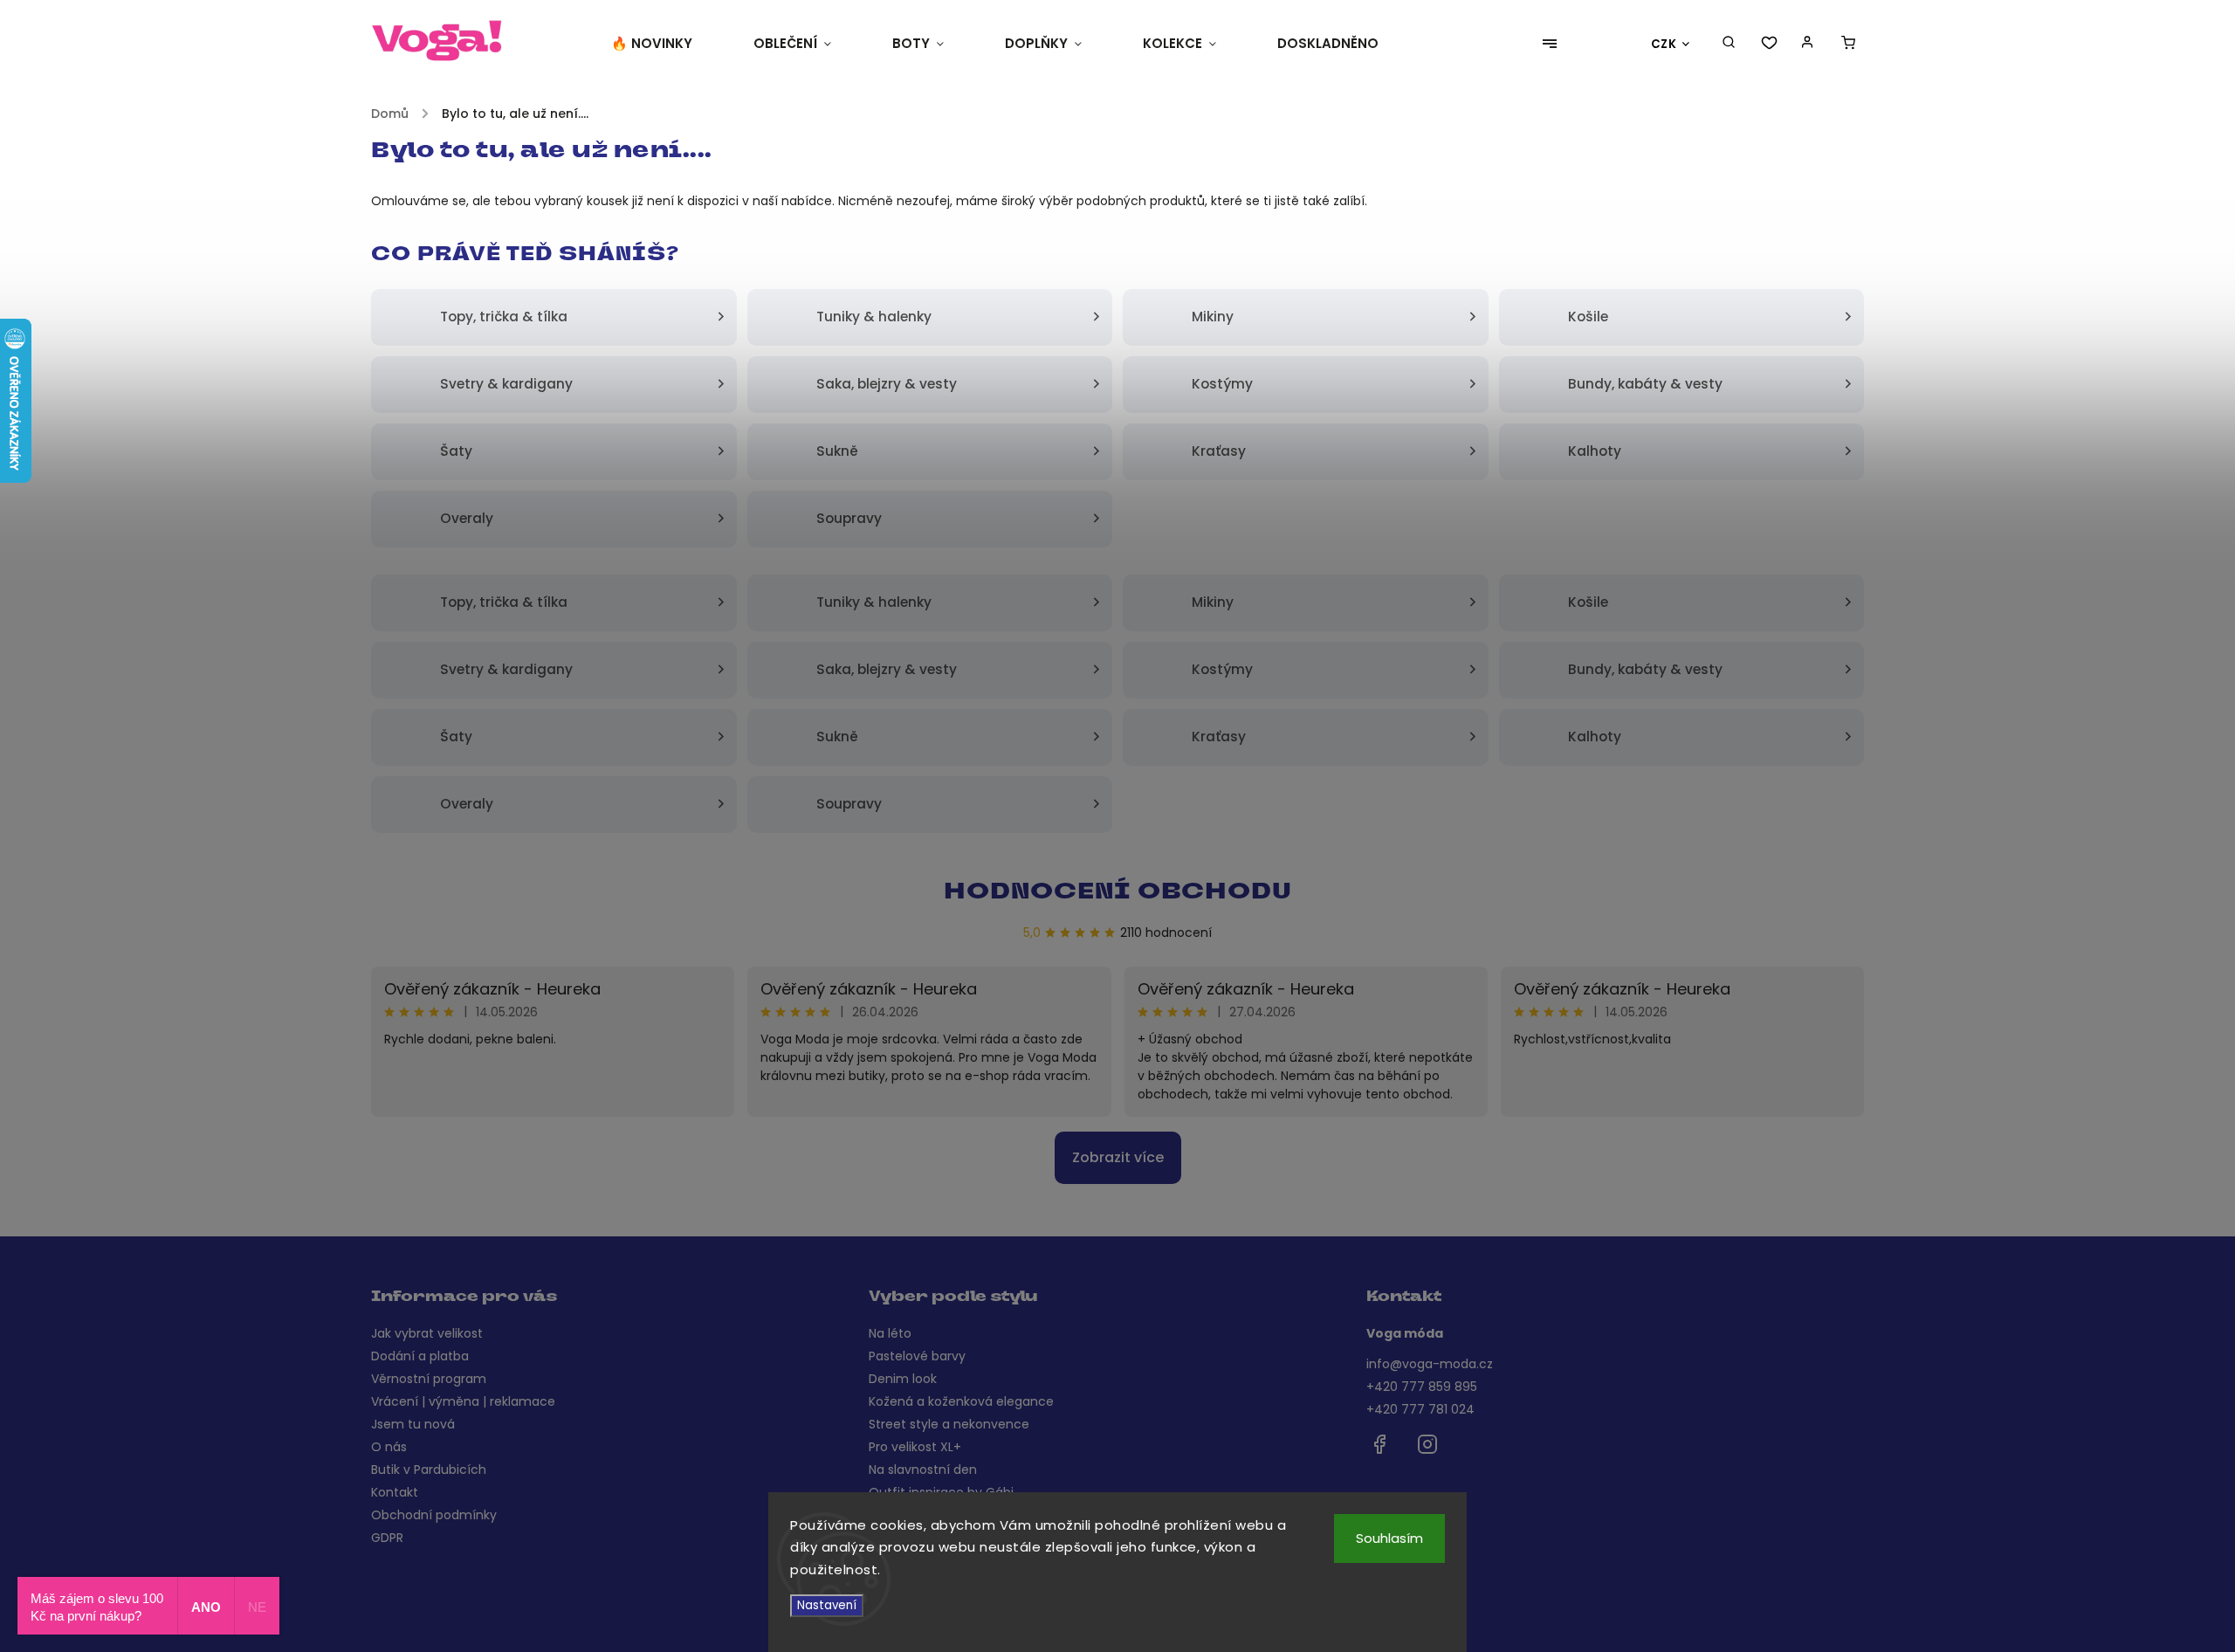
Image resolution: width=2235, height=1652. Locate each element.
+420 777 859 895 (1422, 1387)
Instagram (1427, 1444)
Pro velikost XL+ (915, 1447)
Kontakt (395, 1492)
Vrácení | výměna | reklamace (463, 1401)
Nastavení (827, 1605)
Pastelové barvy (917, 1356)
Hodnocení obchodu (1118, 893)
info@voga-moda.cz (1430, 1364)
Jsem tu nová (413, 1424)
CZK (1664, 44)
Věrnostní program (429, 1379)
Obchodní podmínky (434, 1515)
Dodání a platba (420, 1356)
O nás (389, 1447)
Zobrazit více (1118, 1157)
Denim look (903, 1379)
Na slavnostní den (923, 1470)
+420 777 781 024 (1420, 1409)
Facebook (1379, 1444)
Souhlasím (1389, 1538)
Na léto (890, 1333)
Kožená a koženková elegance (961, 1401)
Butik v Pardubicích (429, 1470)
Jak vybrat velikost (427, 1333)
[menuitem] (667, 44)
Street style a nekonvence (949, 1424)
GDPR (387, 1538)
